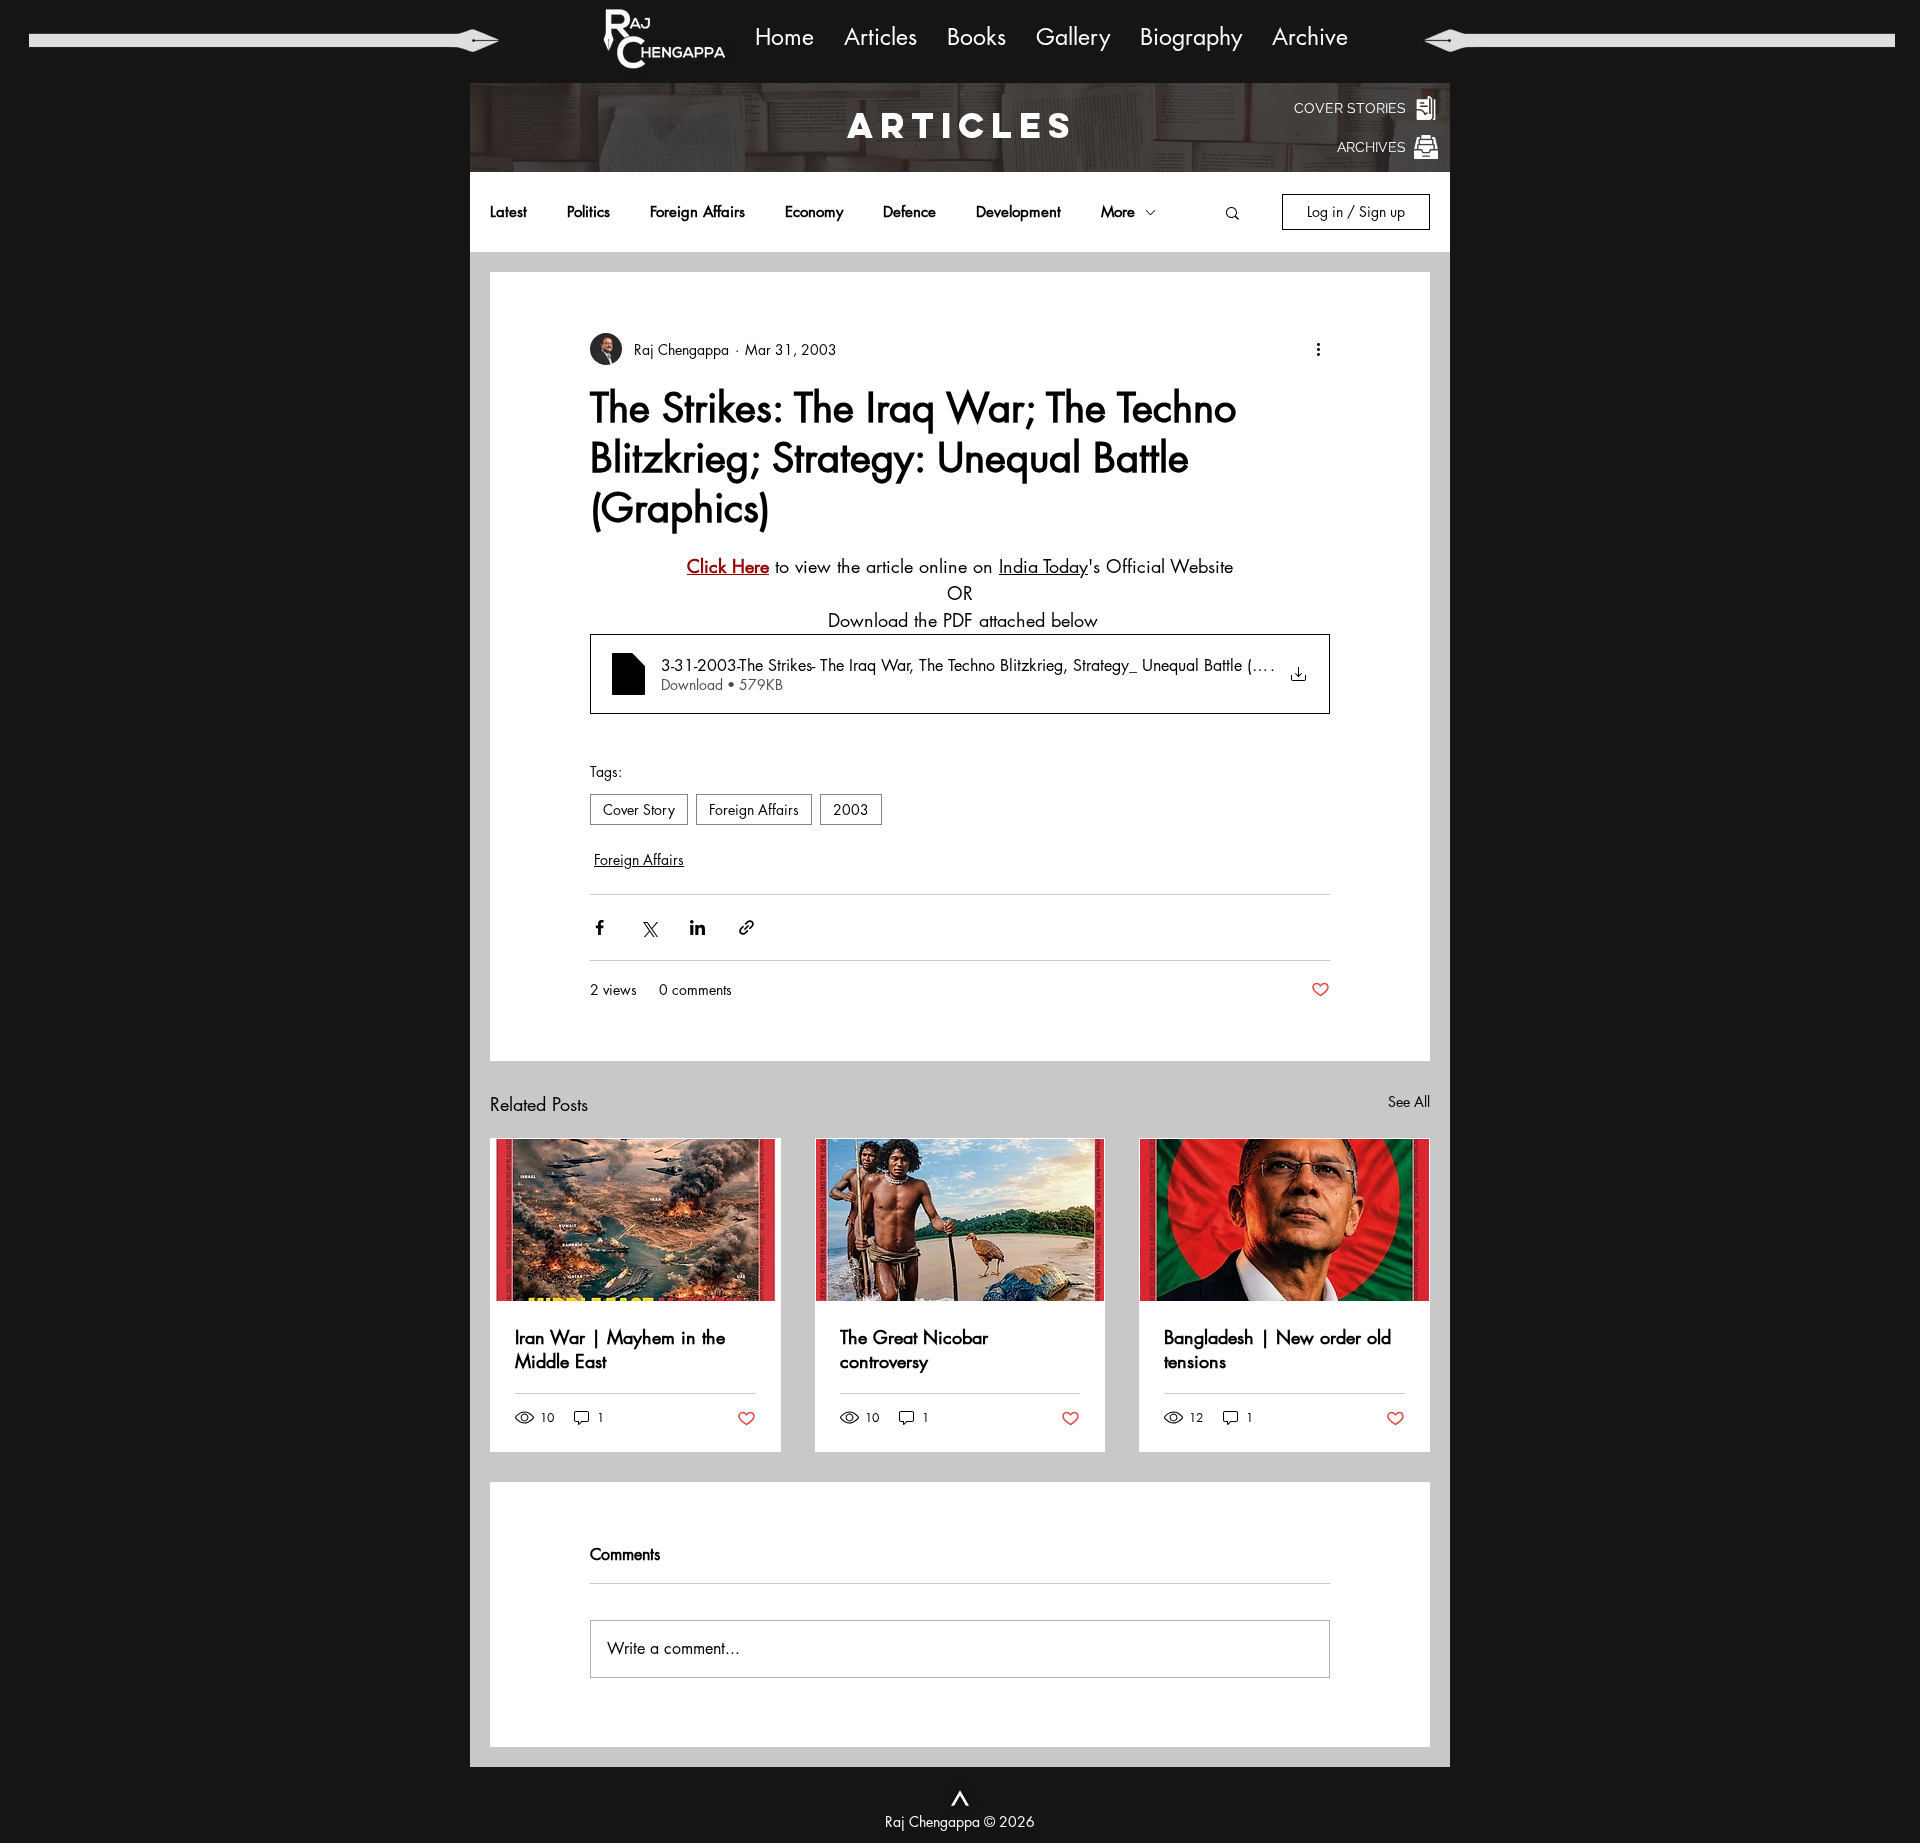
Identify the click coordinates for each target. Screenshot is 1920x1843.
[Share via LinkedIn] (697, 927)
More (1118, 212)
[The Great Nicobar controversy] (960, 1220)
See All (1409, 1101)
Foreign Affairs (697, 212)
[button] (1232, 212)
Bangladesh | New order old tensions (1277, 1349)
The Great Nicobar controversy (914, 1349)
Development (1018, 212)
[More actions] (1318, 349)
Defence (909, 212)
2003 (851, 809)
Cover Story (639, 809)
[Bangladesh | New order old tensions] (1284, 1220)
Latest (508, 212)
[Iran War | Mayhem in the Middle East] (635, 1220)
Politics (588, 212)
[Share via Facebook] (599, 927)
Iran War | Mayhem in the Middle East (620, 1349)
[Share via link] (746, 927)
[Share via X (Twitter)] (648, 927)
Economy (814, 212)
